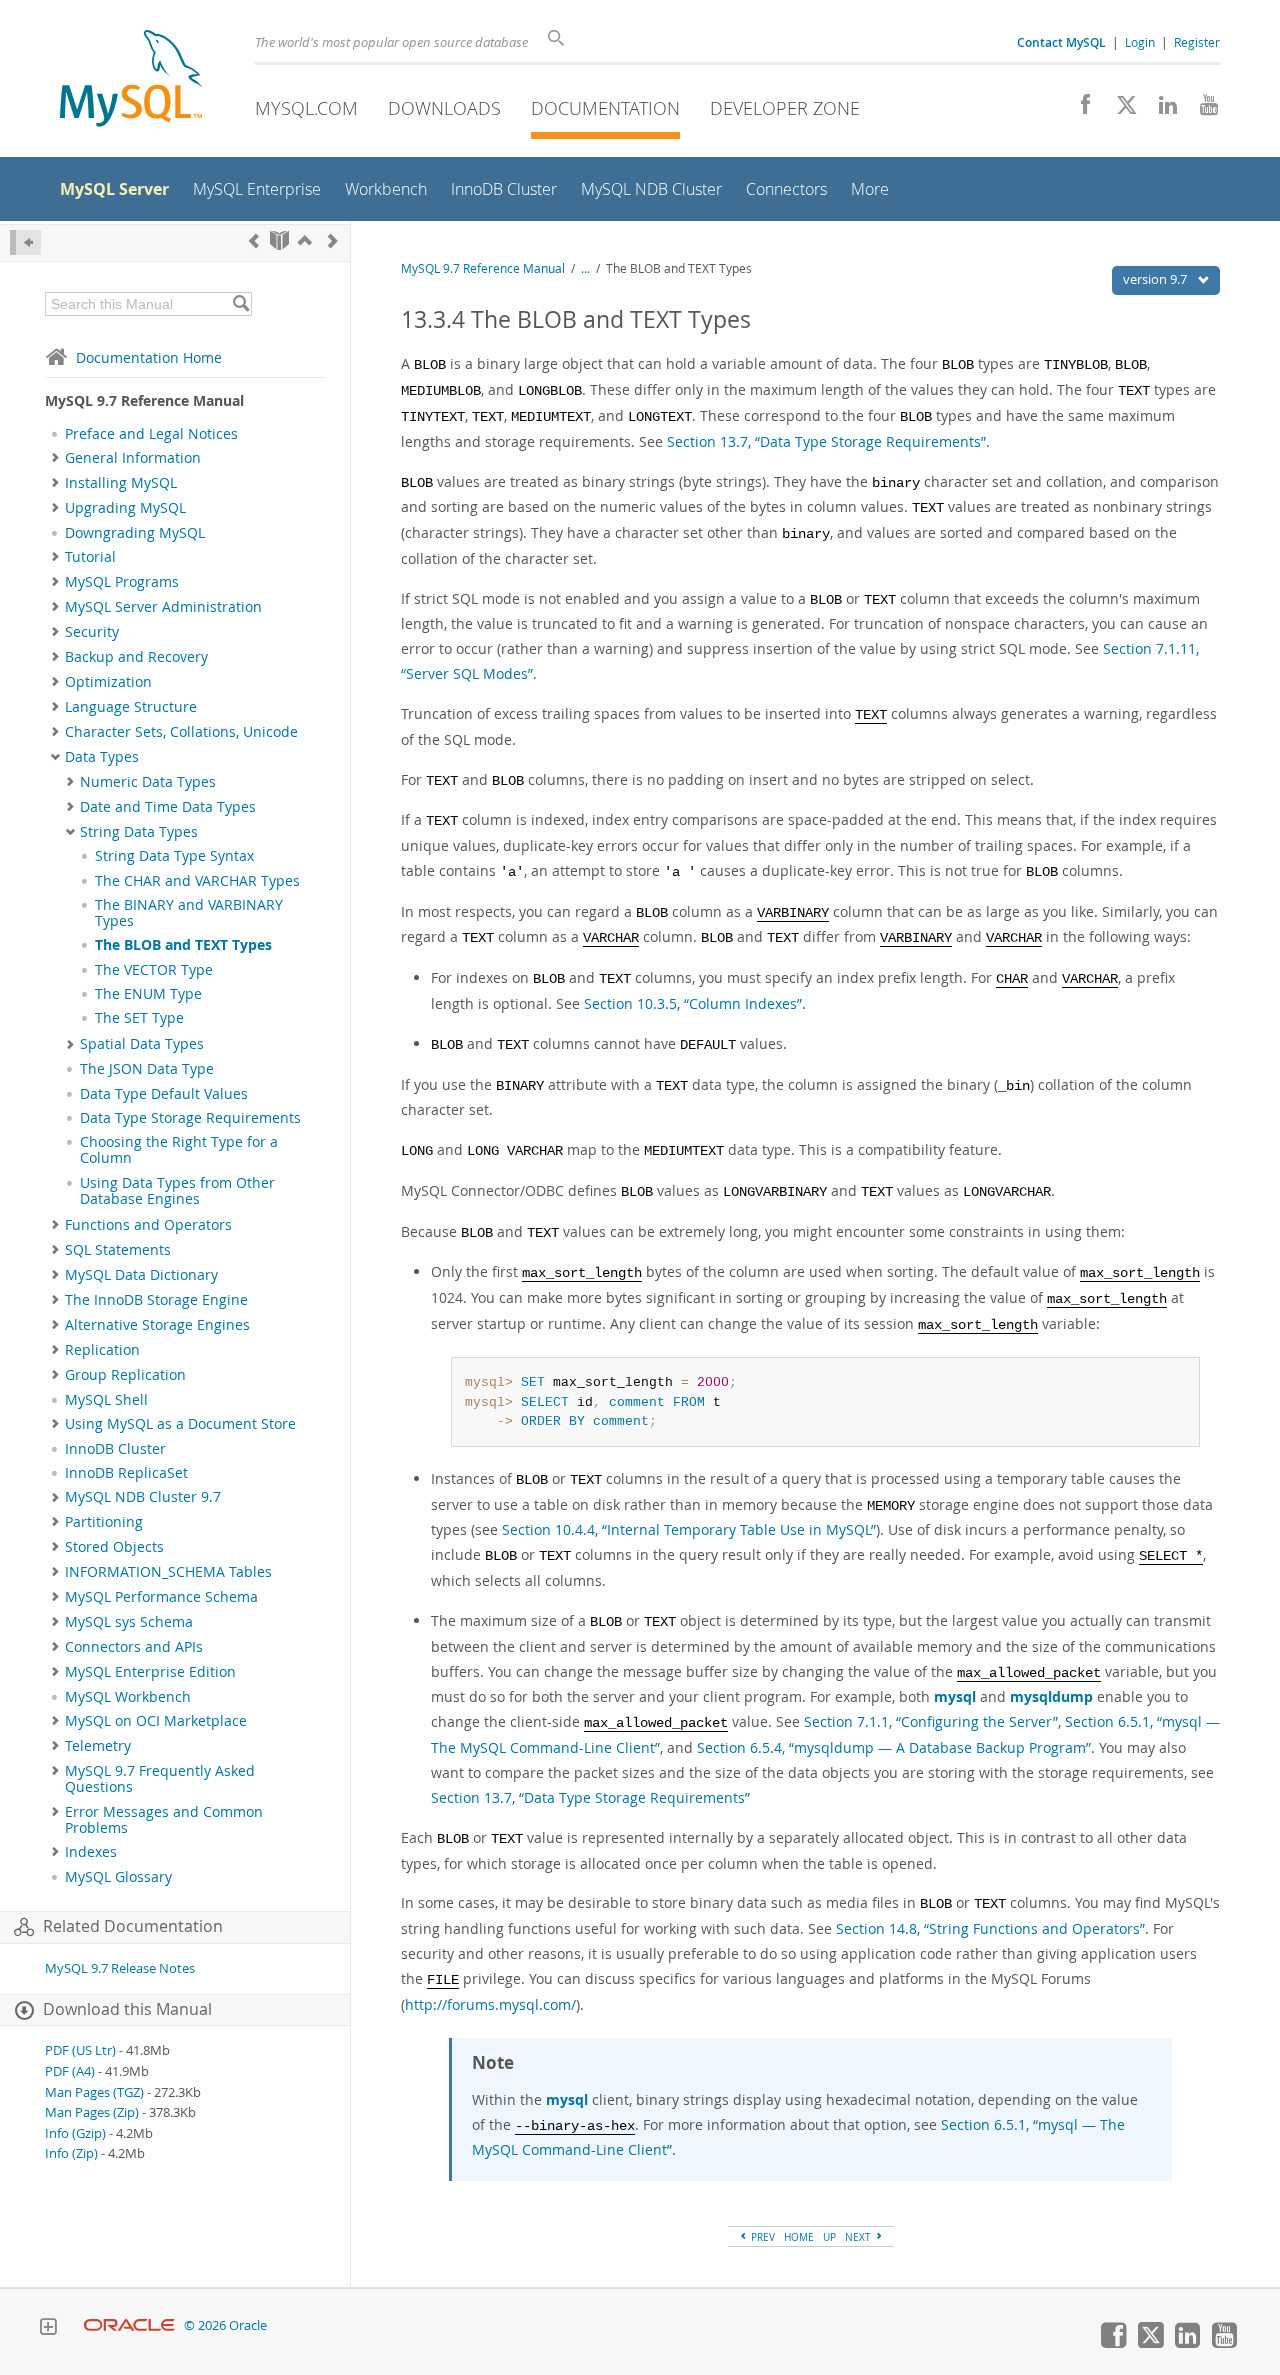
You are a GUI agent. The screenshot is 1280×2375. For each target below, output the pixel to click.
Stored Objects (114, 1547)
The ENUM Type (148, 994)
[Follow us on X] (1119, 110)
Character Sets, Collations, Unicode (181, 732)
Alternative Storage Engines (157, 1325)
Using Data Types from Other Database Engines (177, 1191)
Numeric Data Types (148, 782)
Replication (102, 1350)
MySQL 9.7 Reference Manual (483, 268)
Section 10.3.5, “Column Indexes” (693, 1003)
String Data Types (139, 832)
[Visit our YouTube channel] (1201, 110)
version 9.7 (1156, 279)
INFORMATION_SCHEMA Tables (168, 1572)
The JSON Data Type (147, 1069)
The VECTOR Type (154, 970)
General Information (133, 458)
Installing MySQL (121, 483)
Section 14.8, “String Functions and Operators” (990, 1928)
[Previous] (254, 240)
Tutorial (90, 557)
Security (92, 632)
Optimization (108, 682)
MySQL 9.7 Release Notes (120, 1968)
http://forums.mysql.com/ (490, 2004)
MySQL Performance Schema (161, 1597)
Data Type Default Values (164, 1094)
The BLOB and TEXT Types (183, 945)
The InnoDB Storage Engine (156, 1300)
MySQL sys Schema (129, 1622)
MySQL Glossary (118, 1877)
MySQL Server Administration (163, 607)
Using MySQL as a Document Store (180, 1424)
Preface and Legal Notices (151, 434)
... (585, 268)
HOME (799, 2237)
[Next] (333, 240)
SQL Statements (118, 1250)
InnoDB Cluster (115, 1449)
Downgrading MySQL (135, 533)
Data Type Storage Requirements (190, 1118)
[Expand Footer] (48, 2329)
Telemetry (98, 1746)
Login (1140, 42)
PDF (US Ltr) (80, 2050)
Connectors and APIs (134, 1647)
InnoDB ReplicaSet (126, 1473)
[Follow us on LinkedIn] (1160, 110)
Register (1197, 42)
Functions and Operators (148, 1225)
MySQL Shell (106, 1400)
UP (829, 2237)
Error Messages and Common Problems (164, 1820)
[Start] (279, 240)
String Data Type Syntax (174, 856)
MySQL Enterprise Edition (150, 1672)
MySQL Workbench (128, 1697)
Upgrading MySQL (125, 508)
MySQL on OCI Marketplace (156, 1721)
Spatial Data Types (142, 1044)
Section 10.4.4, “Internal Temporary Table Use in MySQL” (689, 1529)
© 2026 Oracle (225, 2325)
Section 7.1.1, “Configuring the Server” (931, 1721)
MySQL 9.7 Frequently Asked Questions (160, 1779)
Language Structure (131, 707)
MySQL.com (306, 108)
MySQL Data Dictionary (141, 1275)
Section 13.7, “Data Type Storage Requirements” (826, 441)
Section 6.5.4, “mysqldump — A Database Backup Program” (894, 1747)
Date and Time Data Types (168, 807)
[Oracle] (129, 2325)
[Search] (240, 304)
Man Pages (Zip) (92, 2112)
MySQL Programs (122, 582)
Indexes (91, 1852)
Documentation (605, 108)
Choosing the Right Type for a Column (179, 1150)
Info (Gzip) (75, 2133)
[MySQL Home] (131, 80)
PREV (761, 2237)
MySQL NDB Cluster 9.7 (143, 1497)
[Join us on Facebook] (1078, 110)
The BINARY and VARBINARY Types (189, 913)
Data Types (102, 757)
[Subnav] (55, 458)
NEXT (859, 2237)
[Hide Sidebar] (25, 242)
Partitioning (104, 1522)
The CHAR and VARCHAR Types (197, 881)
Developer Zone (785, 108)
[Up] (305, 240)
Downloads (444, 108)
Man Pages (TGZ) (94, 2092)
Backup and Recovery (136, 657)
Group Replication (125, 1375)
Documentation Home (149, 357)
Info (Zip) (71, 2153)
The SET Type (139, 1018)
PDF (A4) (70, 2071)
